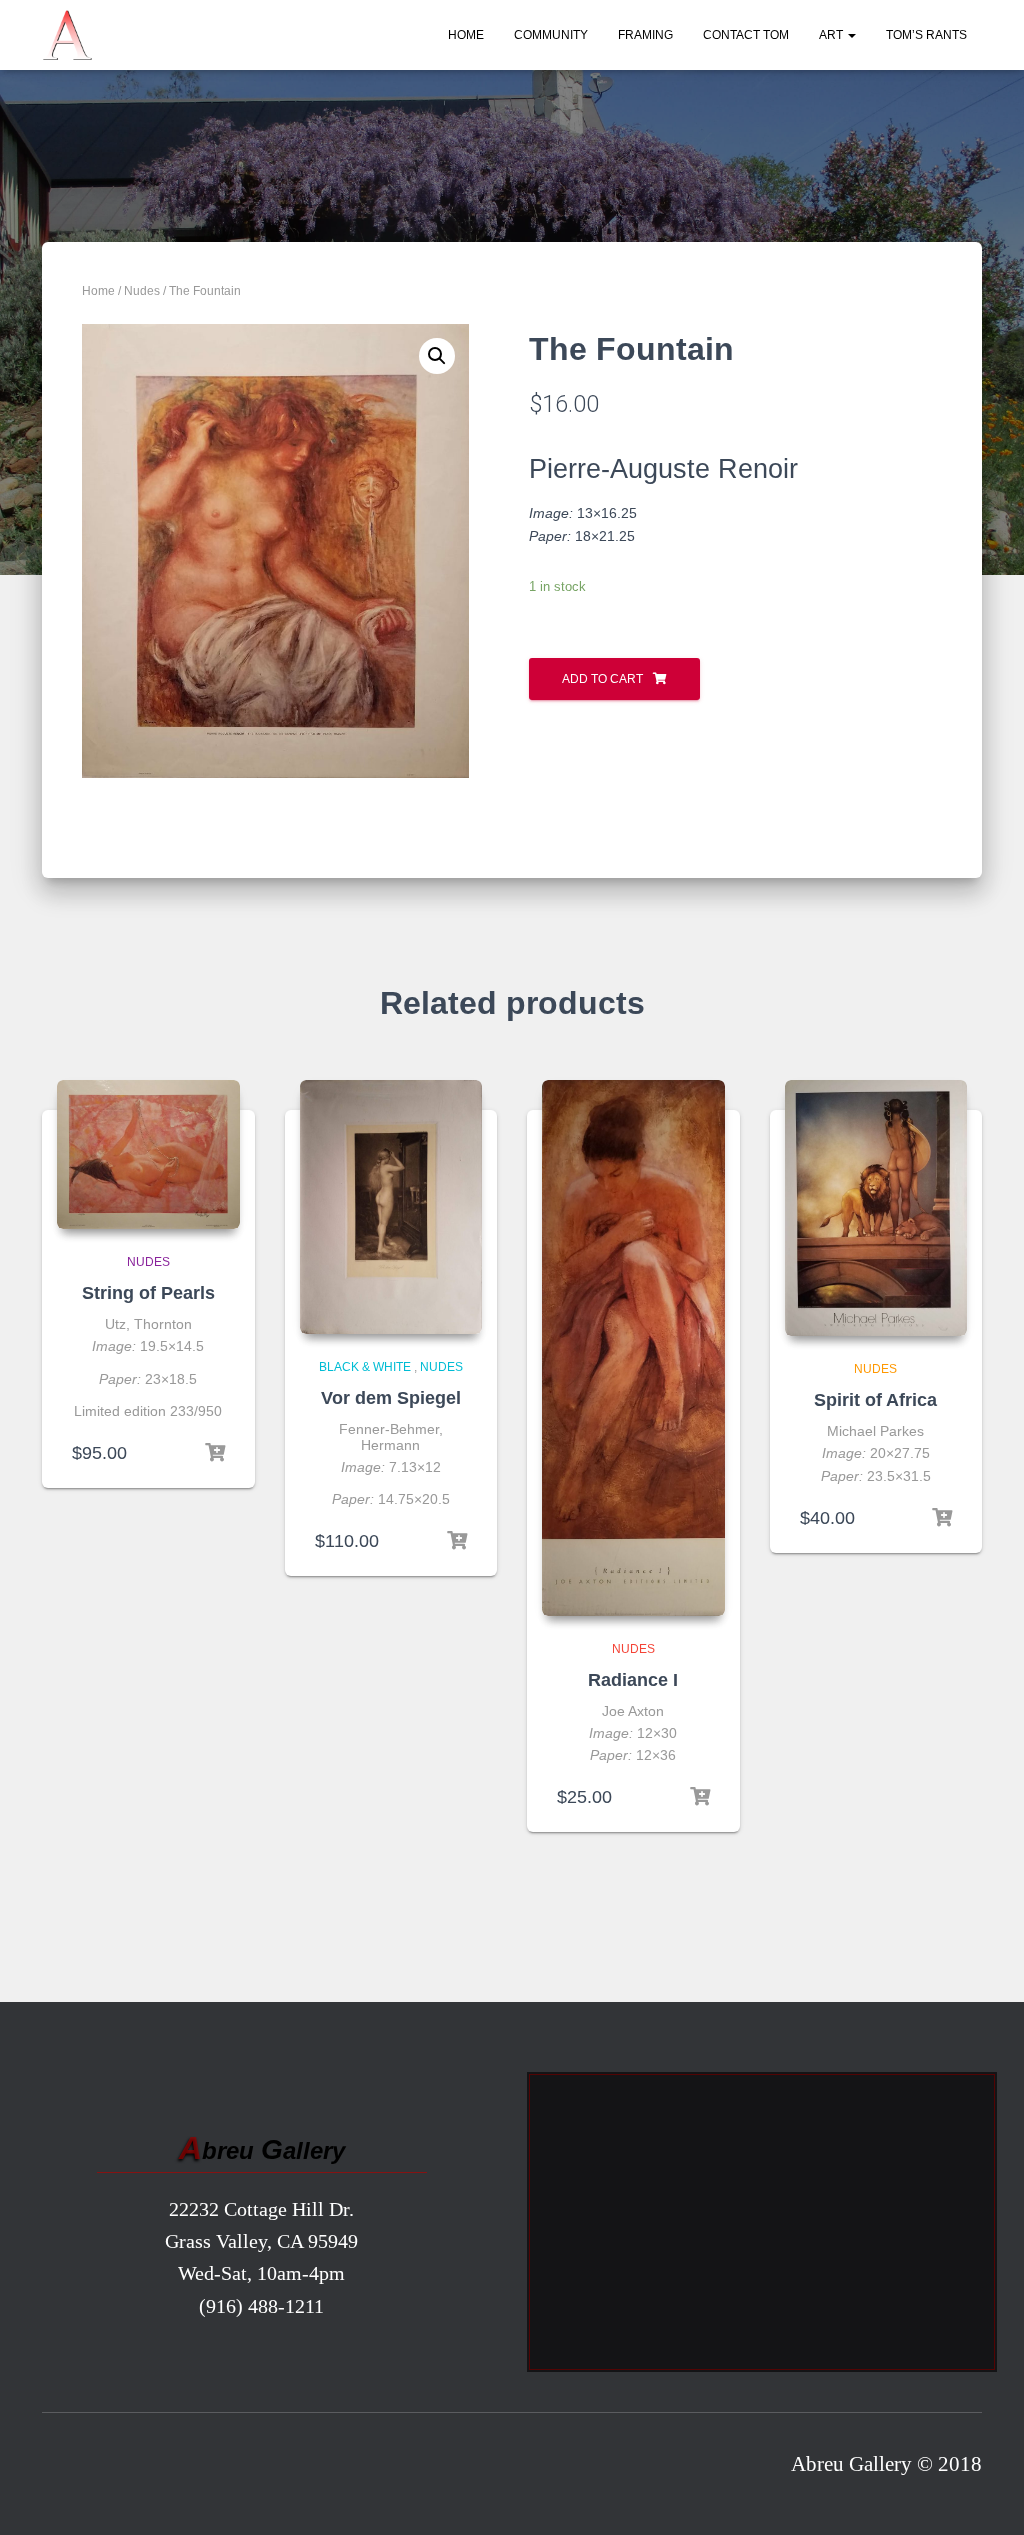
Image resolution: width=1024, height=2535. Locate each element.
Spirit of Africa (875, 1400)
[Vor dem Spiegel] (391, 1207)
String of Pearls (148, 1293)
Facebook (64, 2469)
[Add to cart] (215, 1453)
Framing (645, 35)
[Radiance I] (633, 1348)
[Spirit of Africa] (876, 1208)
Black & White (365, 1367)
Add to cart (602, 679)
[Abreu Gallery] (67, 35)
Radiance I (633, 1680)
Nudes (142, 291)
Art (832, 35)
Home (466, 35)
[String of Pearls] (148, 1154)
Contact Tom (746, 35)
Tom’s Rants (926, 35)
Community (551, 35)
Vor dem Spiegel (391, 1398)
